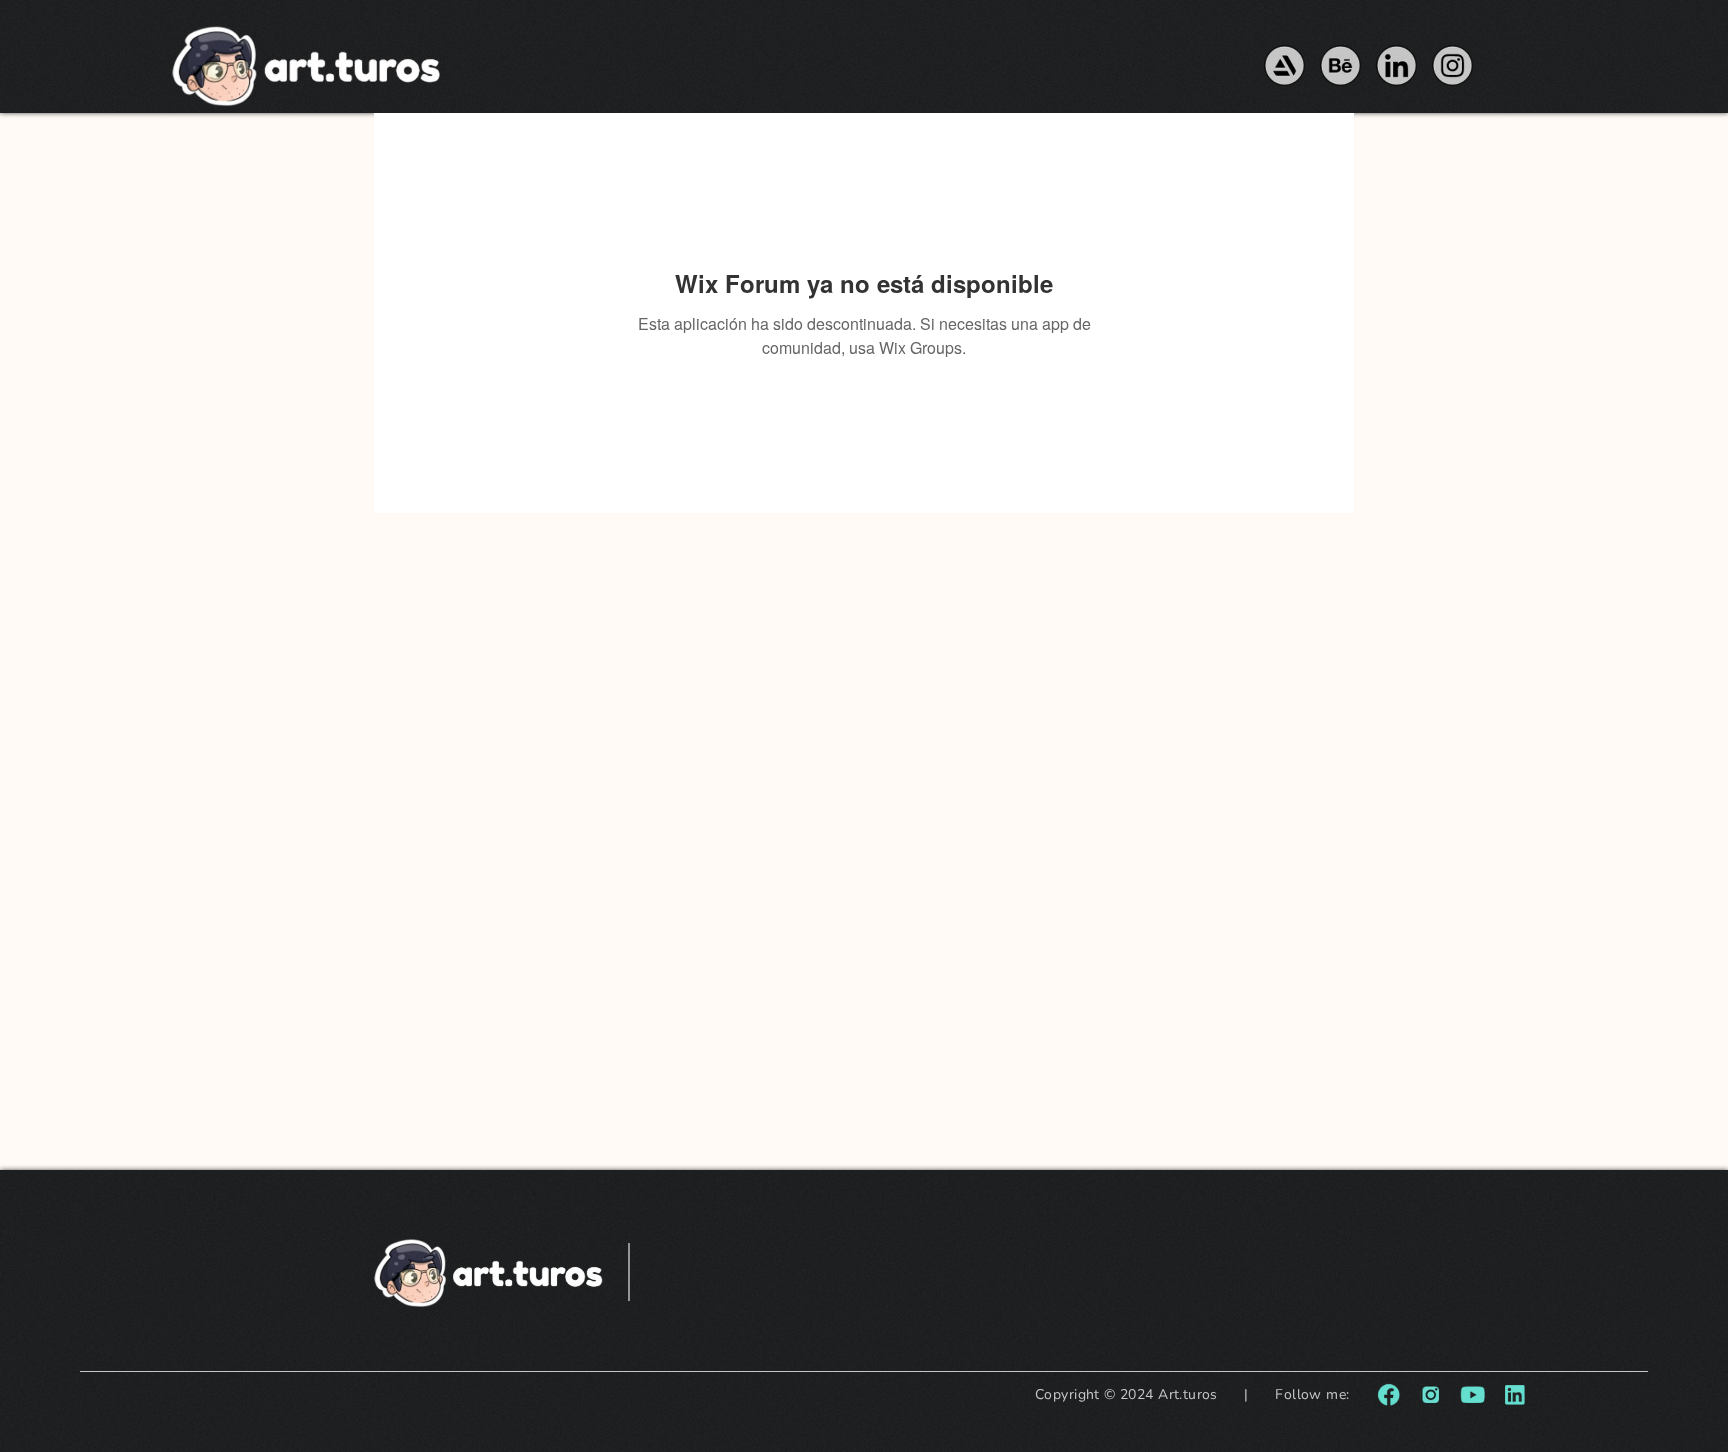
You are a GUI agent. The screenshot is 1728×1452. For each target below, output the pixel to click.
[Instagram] (1452, 65)
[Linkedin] (1396, 65)
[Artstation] (1284, 65)
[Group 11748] (1472, 1394)
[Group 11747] (1514, 1394)
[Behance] (1340, 65)
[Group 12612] (1430, 1394)
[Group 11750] (1388, 1394)
